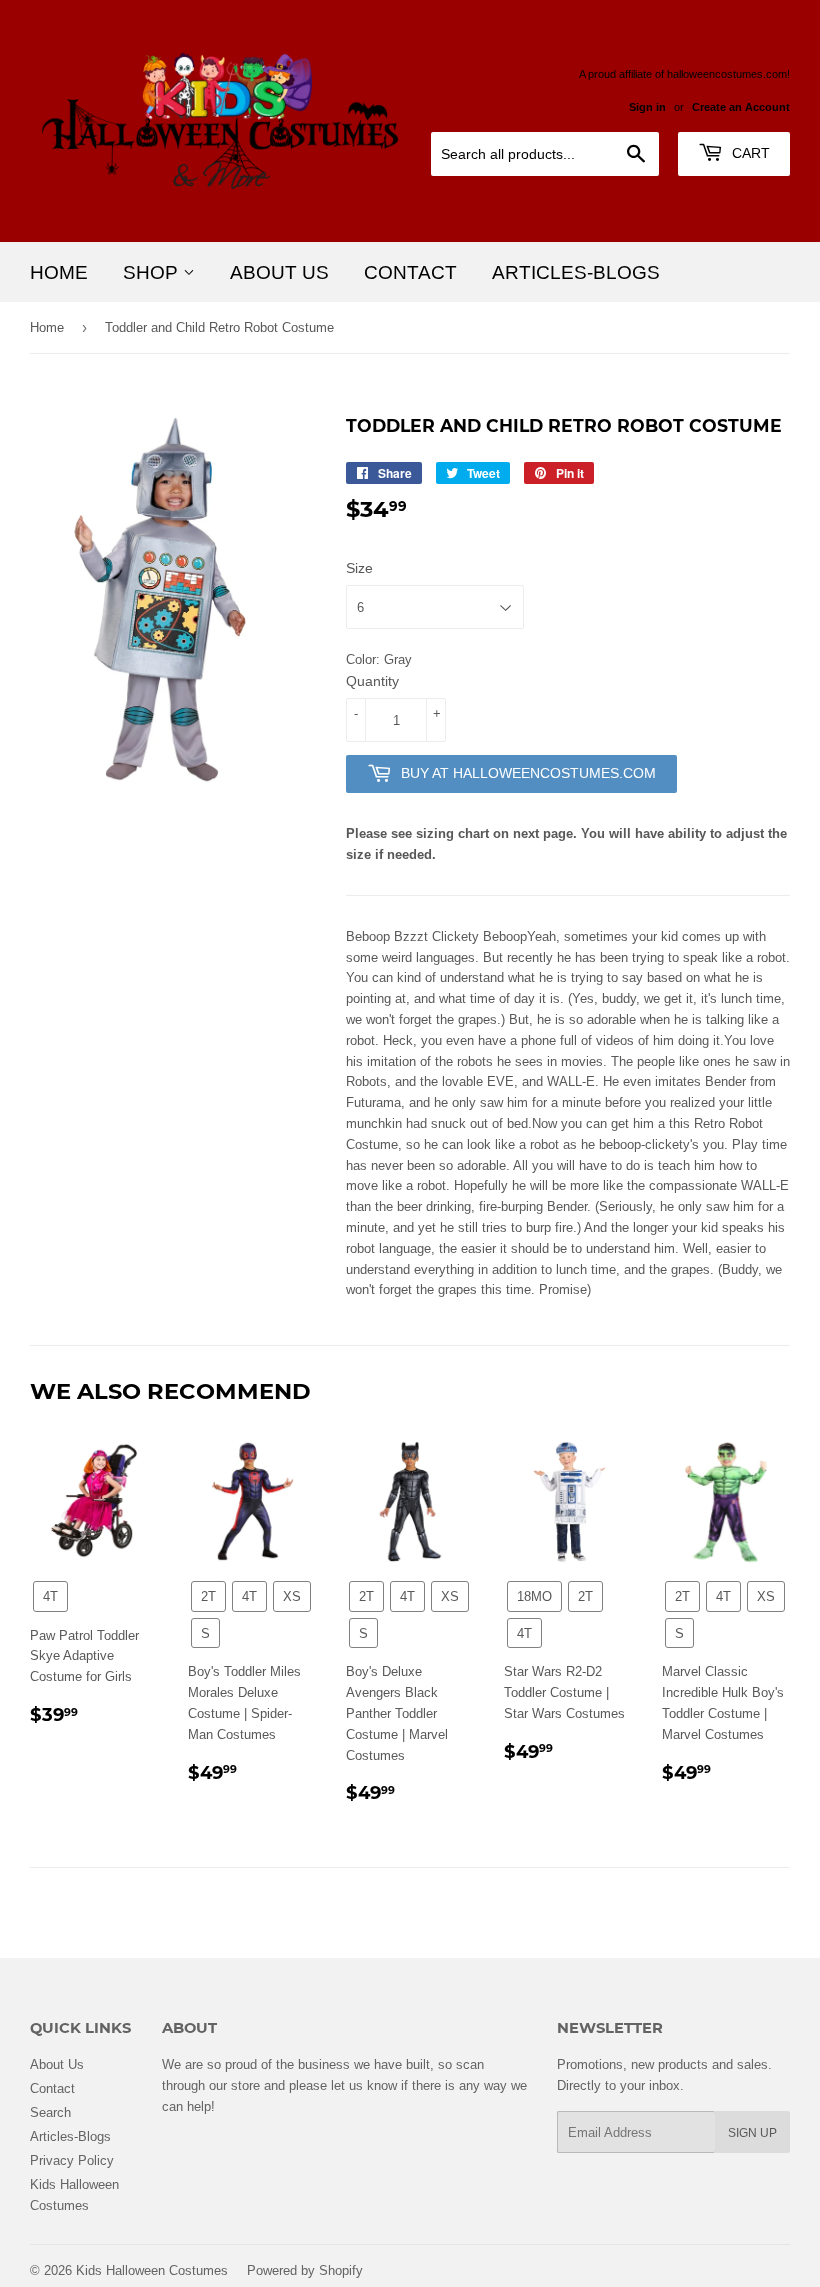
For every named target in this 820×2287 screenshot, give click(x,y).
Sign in (647, 107)
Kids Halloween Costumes (152, 2270)
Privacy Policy (72, 2160)
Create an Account (741, 107)
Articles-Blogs (576, 272)
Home (59, 272)
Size (359, 568)
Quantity (372, 681)
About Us (279, 272)
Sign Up (752, 2132)
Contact (410, 272)
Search (50, 2112)
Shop (153, 272)
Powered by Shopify (305, 2270)
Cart (749, 153)
